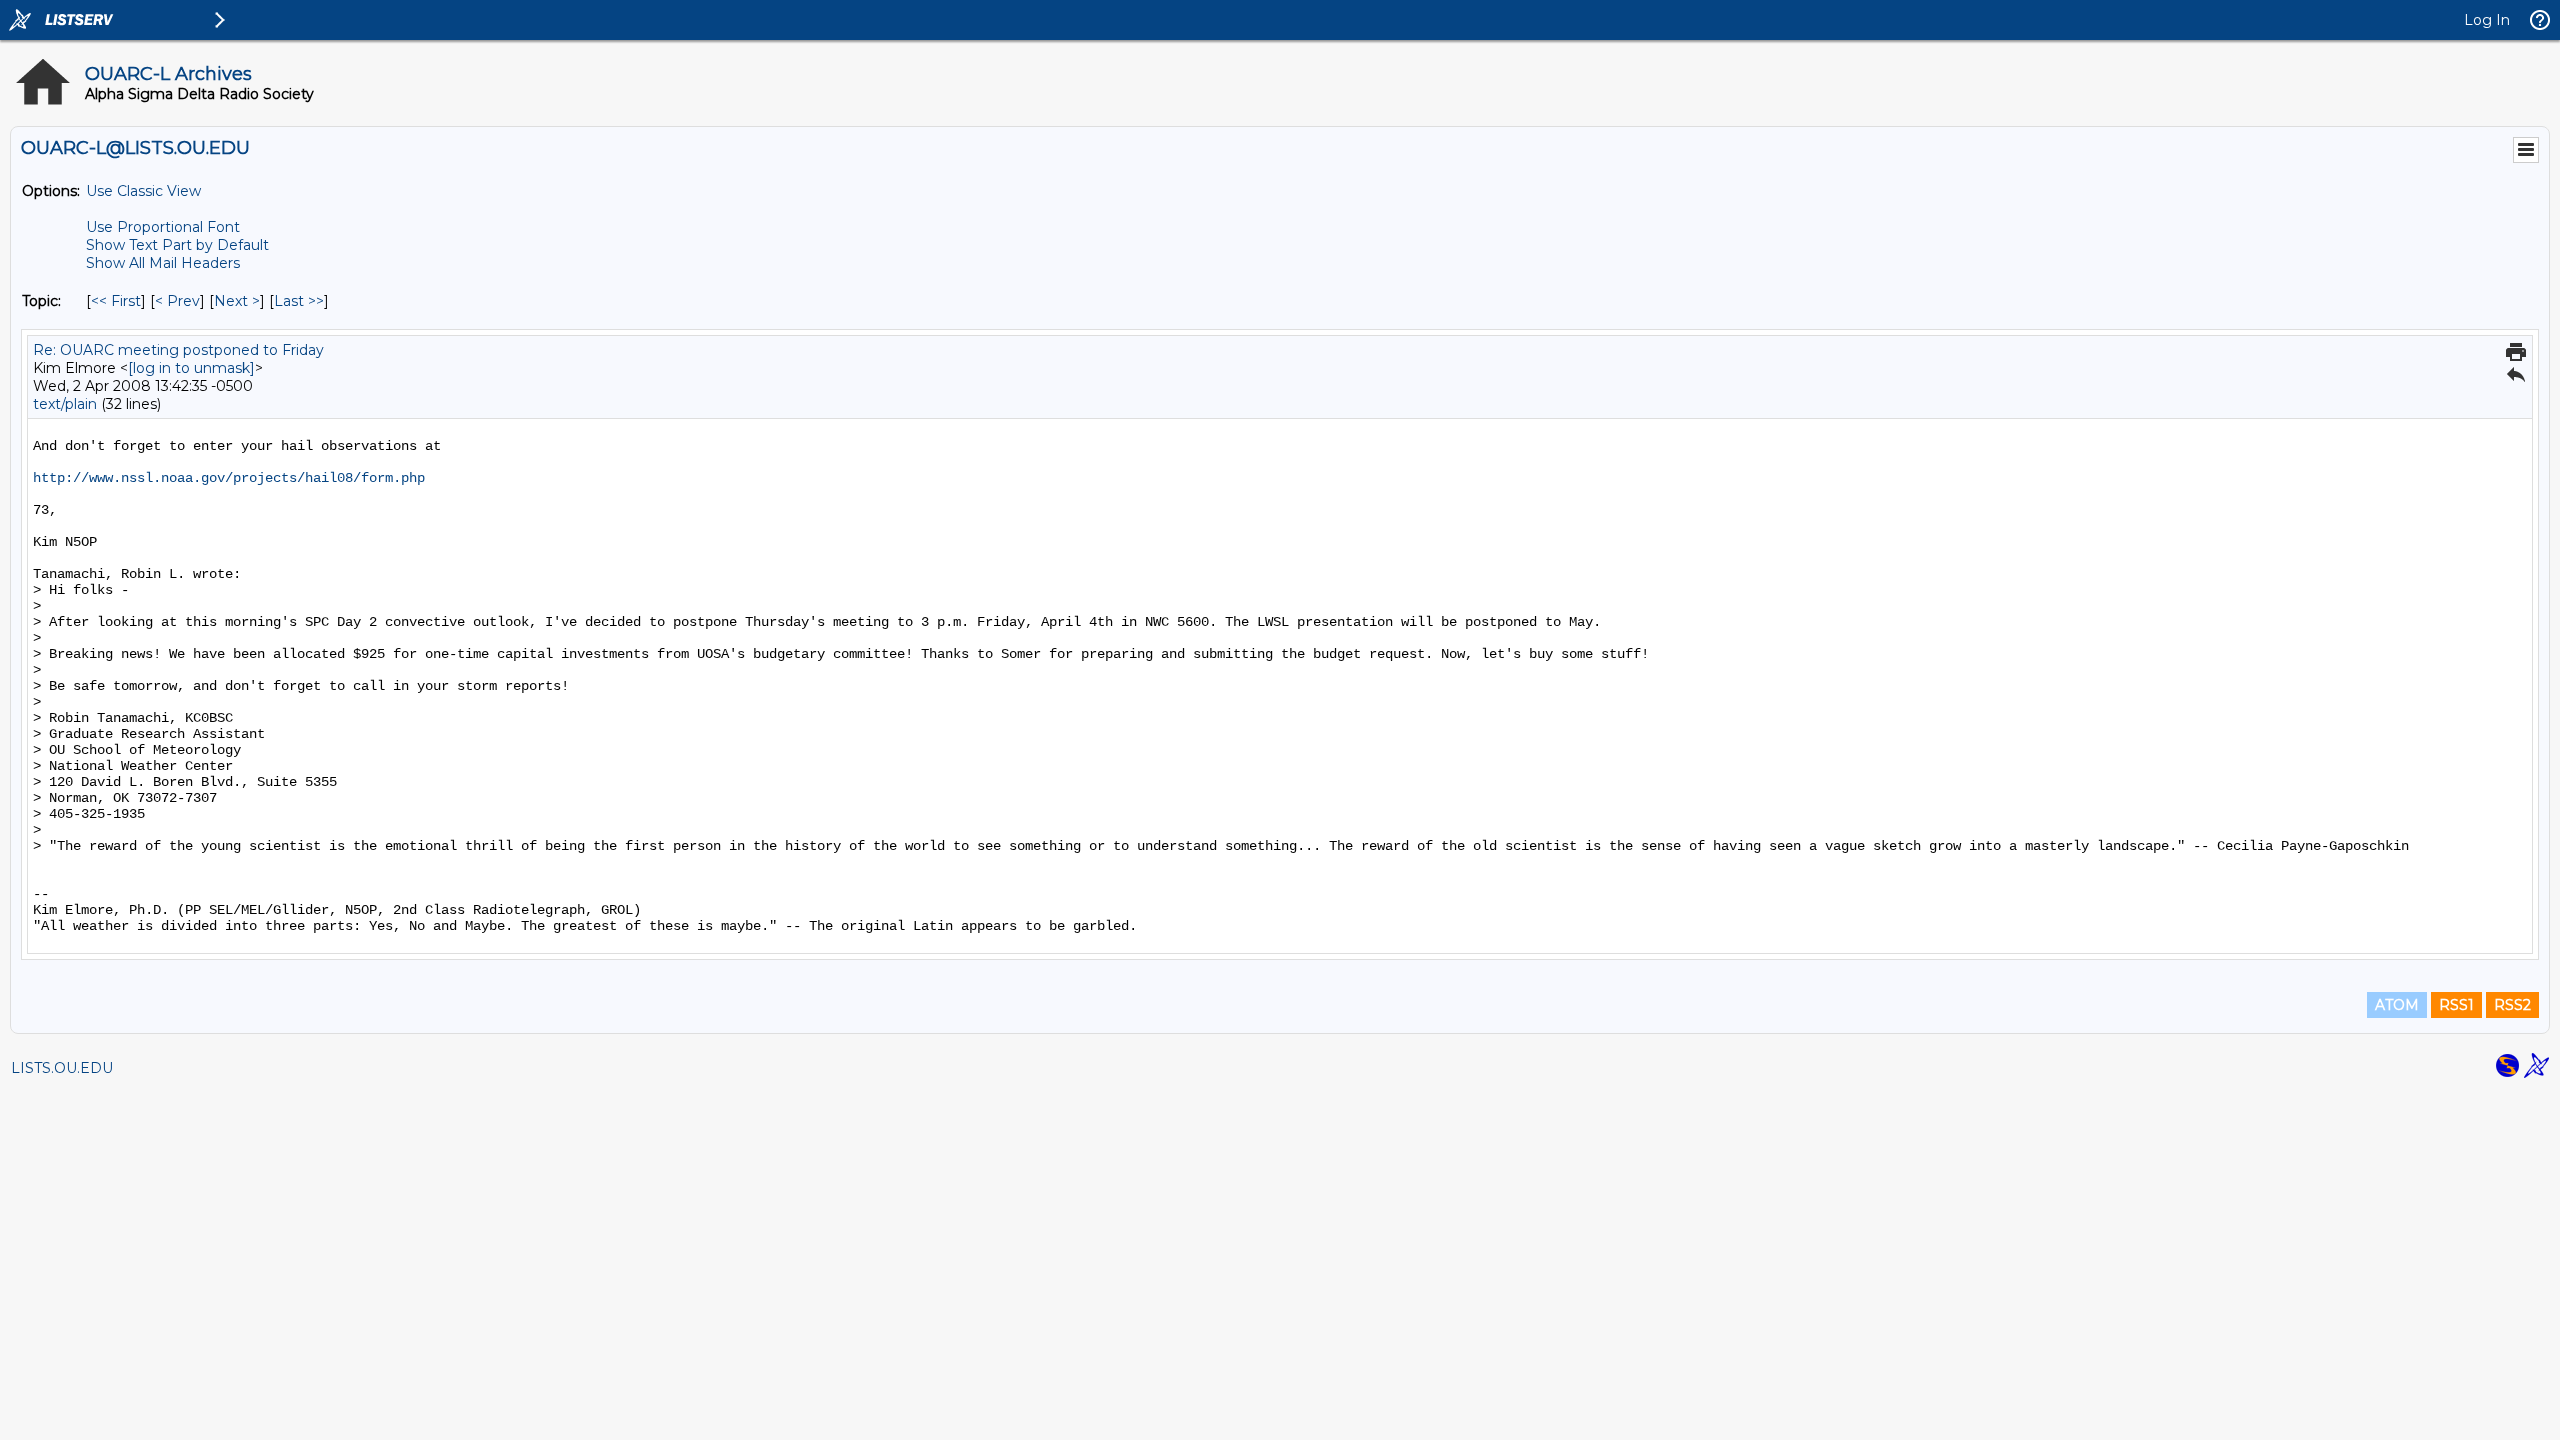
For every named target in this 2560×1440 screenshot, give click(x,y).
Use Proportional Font (163, 227)
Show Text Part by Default (177, 245)
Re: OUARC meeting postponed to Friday (178, 350)
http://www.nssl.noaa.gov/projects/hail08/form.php (229, 478)
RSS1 (2456, 1005)
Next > (237, 301)
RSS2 (2512, 1005)
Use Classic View (143, 191)
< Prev (177, 301)
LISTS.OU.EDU (62, 1068)
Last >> (299, 301)
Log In (2487, 20)
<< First (116, 301)
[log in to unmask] (191, 368)
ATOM (2397, 1005)
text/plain (65, 404)
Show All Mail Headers (163, 263)
